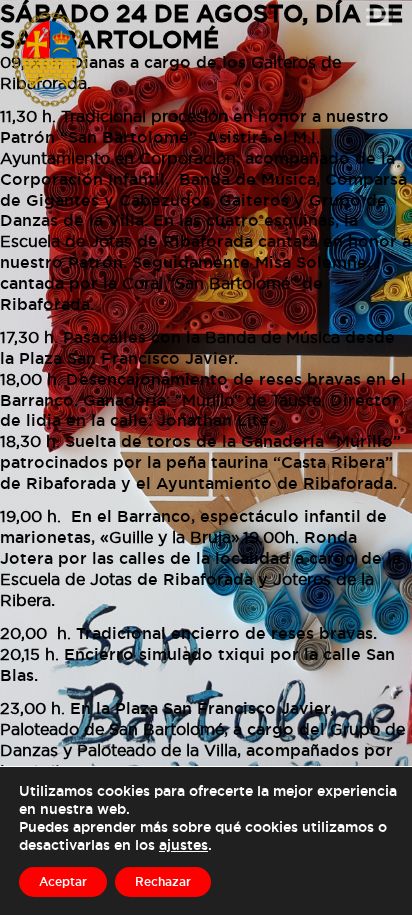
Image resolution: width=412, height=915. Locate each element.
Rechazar (163, 881)
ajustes (183, 844)
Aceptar (63, 881)
